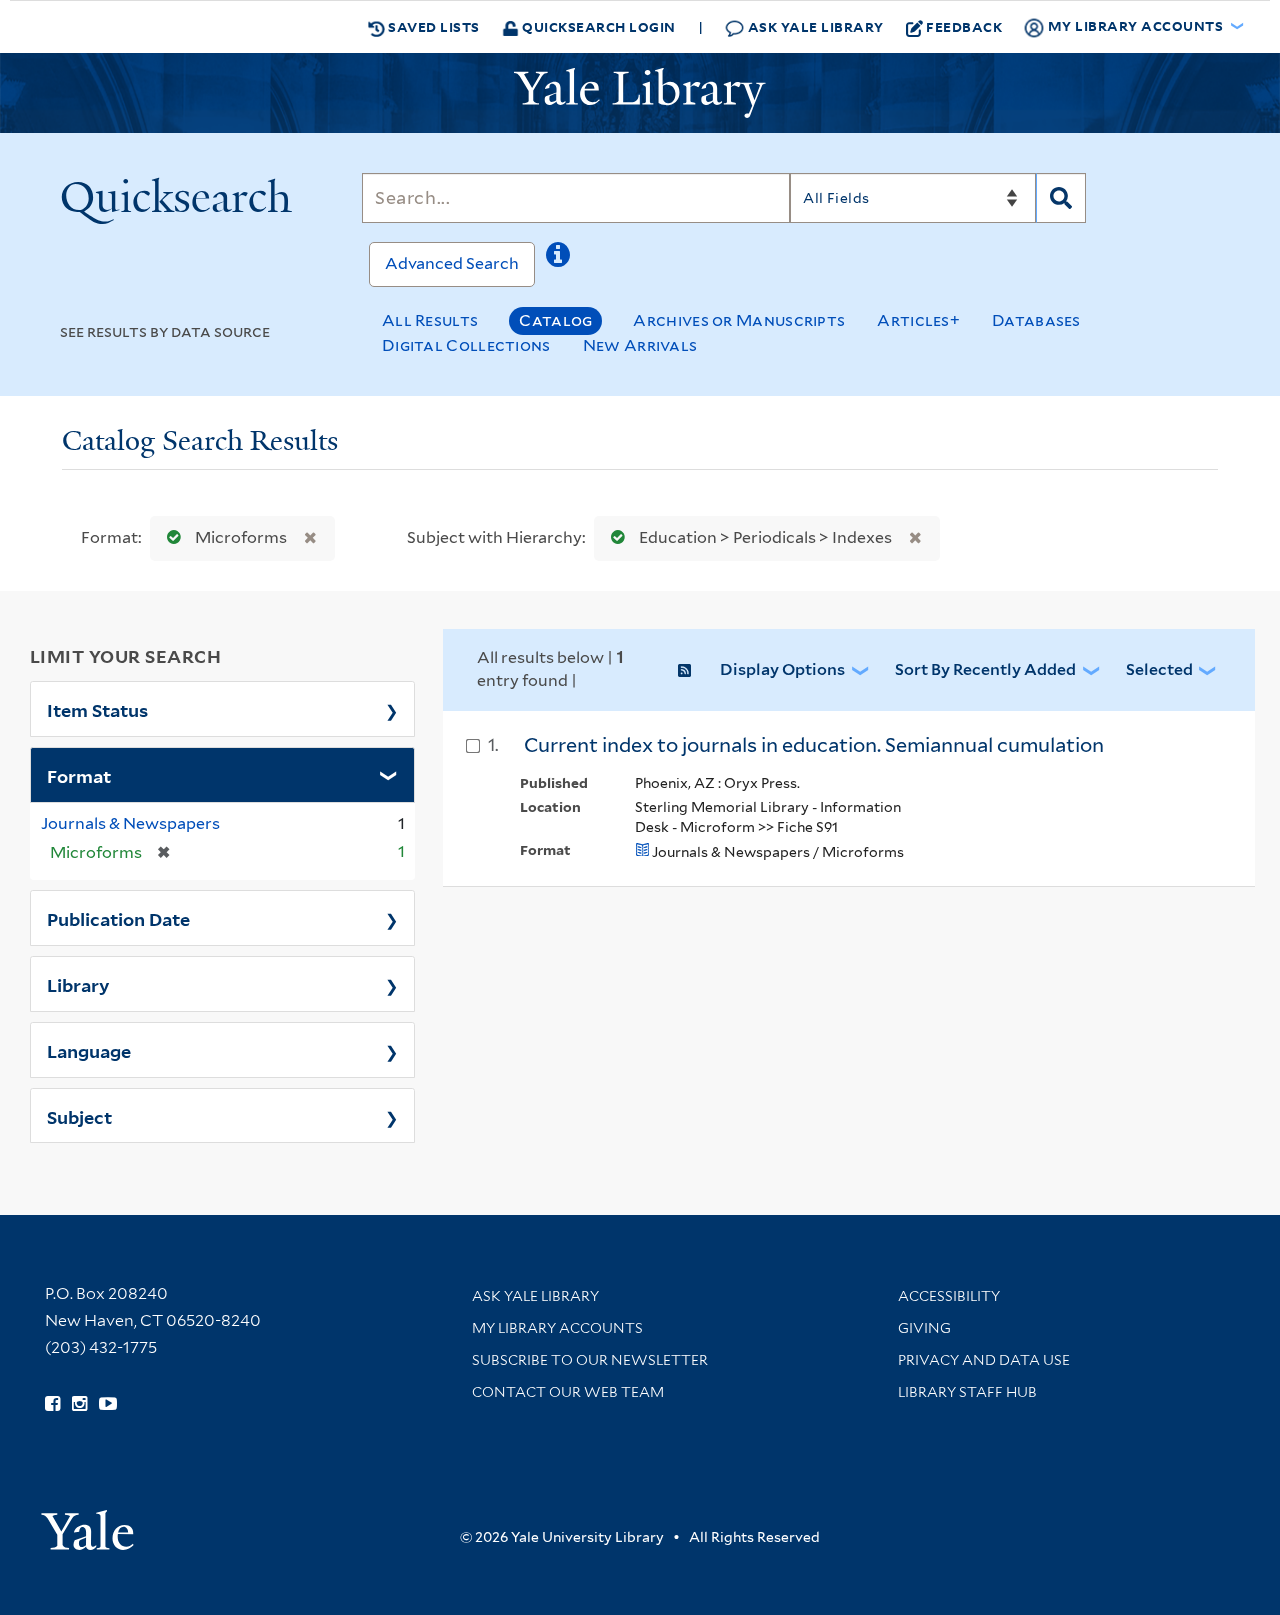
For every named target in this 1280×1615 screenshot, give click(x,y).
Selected (1159, 669)
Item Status (97, 709)
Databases (1036, 320)
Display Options (782, 669)
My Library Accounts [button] (1135, 25)
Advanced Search (452, 263)
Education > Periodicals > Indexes (765, 537)
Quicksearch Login (597, 26)
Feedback (964, 26)
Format (79, 775)
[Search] (1061, 198)
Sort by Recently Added (985, 669)
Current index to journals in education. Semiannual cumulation (814, 745)
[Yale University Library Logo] (640, 93)
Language (89, 1050)
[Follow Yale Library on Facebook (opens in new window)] (52, 1404)
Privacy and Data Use (984, 1360)
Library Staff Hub (967, 1392)
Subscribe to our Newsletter (590, 1360)
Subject (79, 1116)
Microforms (241, 537)
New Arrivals (640, 345)
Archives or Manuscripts (739, 320)
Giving (924, 1328)
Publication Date (118, 918)
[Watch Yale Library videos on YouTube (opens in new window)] (108, 1404)
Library (78, 984)
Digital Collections (466, 345)
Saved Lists (432, 26)
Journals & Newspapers (130, 823)
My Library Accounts (557, 1328)
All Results (430, 320)
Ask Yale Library (814, 26)
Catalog (555, 320)
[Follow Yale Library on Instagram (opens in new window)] (79, 1404)
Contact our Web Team (568, 1392)
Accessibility (949, 1296)
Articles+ (918, 320)
